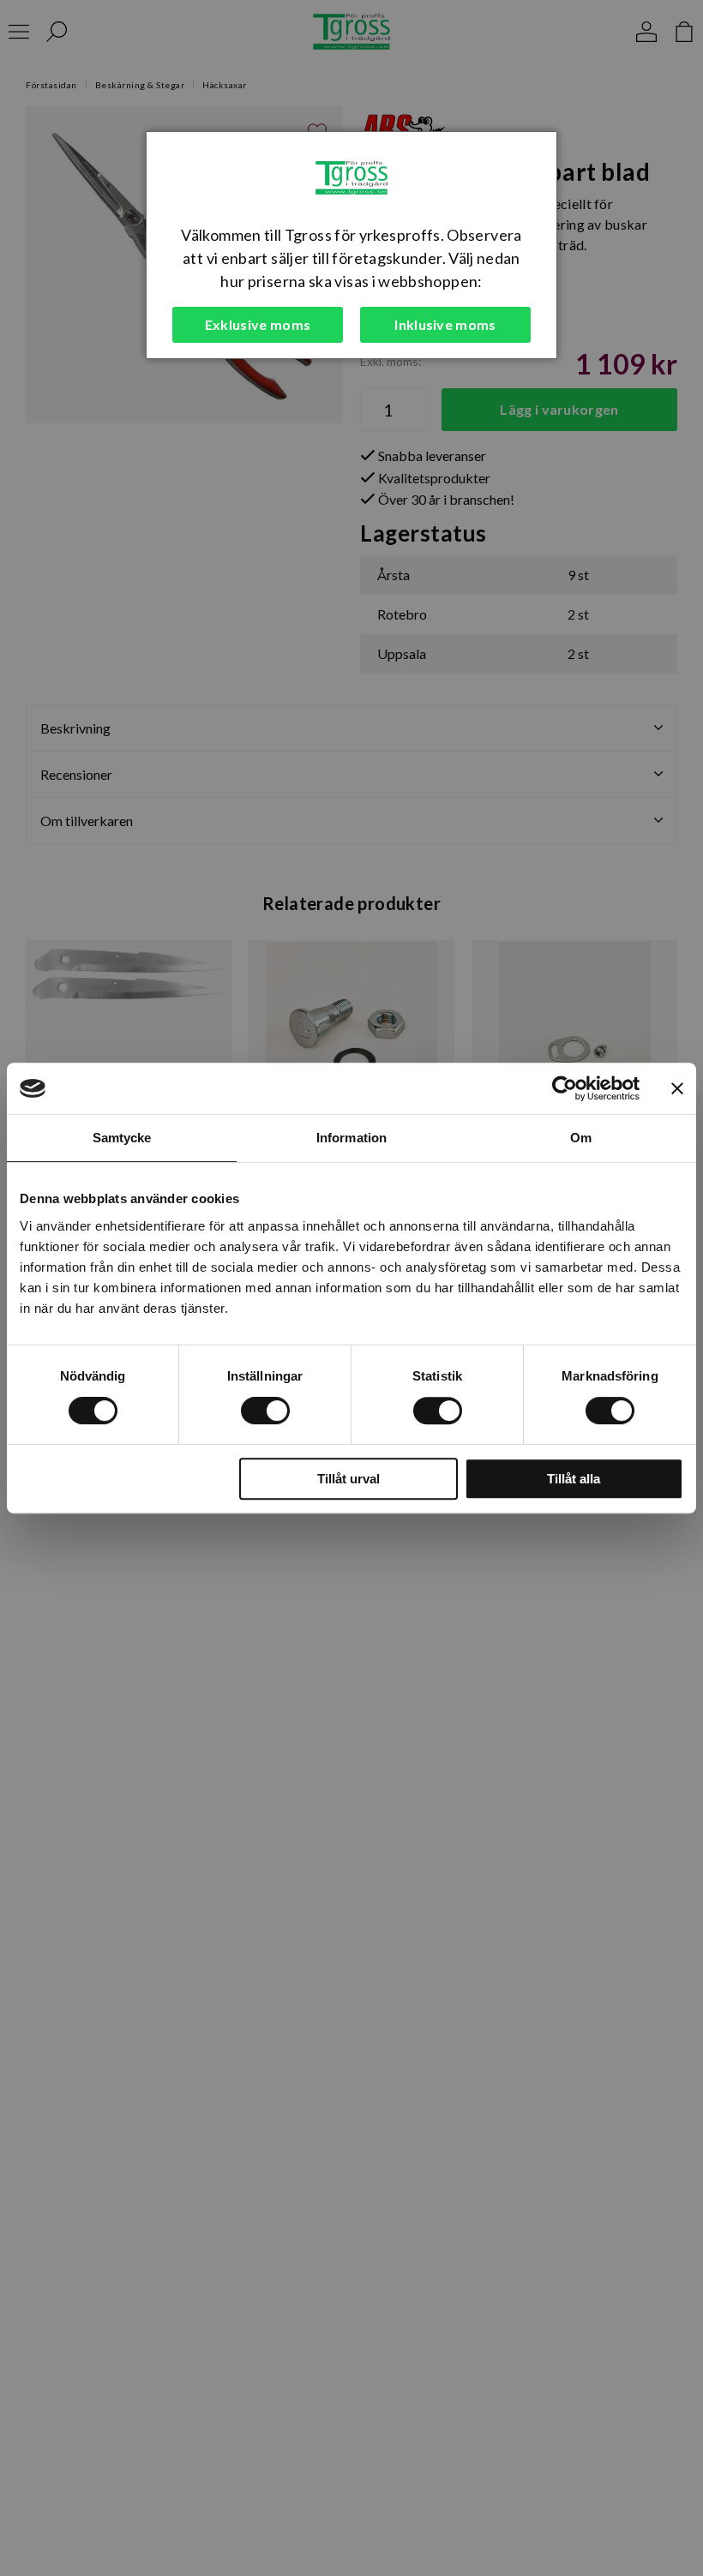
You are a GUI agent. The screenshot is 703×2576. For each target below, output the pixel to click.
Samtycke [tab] (122, 1138)
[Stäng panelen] (677, 1088)
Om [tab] (581, 1138)
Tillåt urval (348, 1479)
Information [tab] (351, 1138)
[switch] (265, 1411)
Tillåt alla (574, 1479)
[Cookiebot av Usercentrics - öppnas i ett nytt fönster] (565, 1088)
